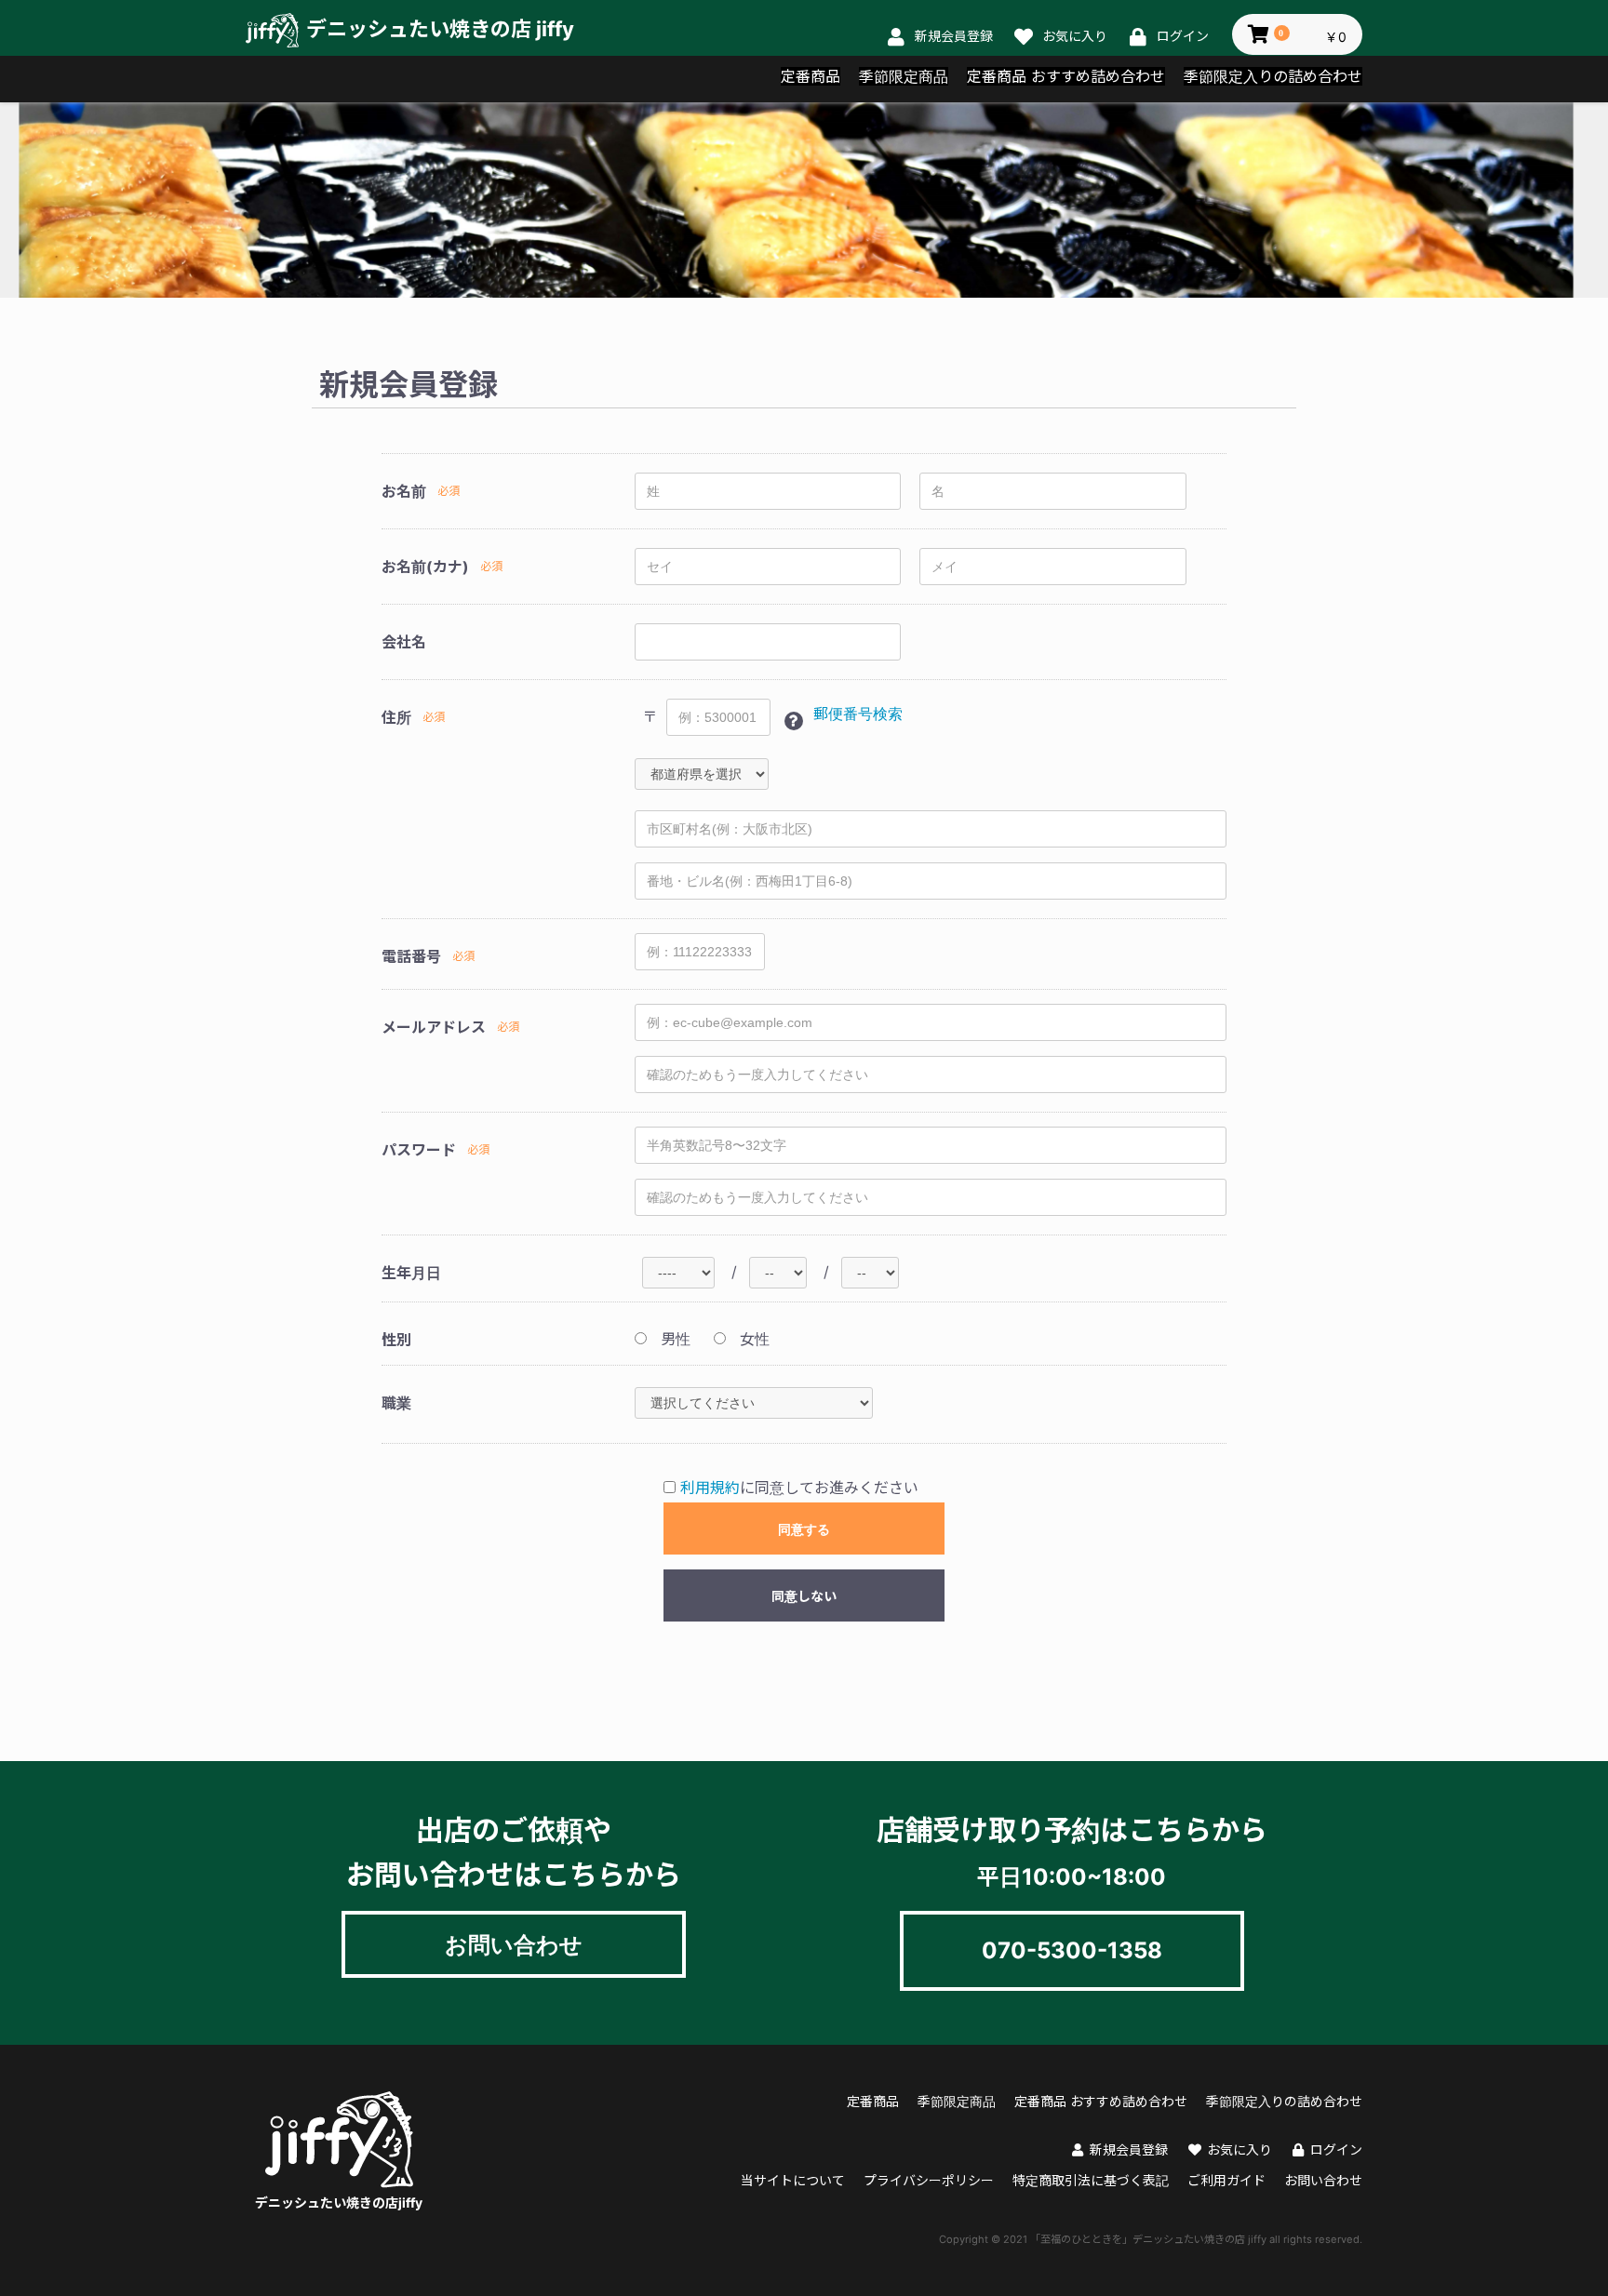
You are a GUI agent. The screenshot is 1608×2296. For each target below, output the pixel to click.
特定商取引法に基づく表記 (1091, 2180)
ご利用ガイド (1226, 2180)
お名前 (404, 491)
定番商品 (811, 76)
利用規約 (710, 1488)
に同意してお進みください (799, 1488)
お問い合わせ (514, 1944)
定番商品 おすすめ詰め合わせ (1066, 76)
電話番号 (411, 956)
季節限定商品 (904, 76)
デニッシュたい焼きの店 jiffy (440, 29)
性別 (396, 1340)
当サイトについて (793, 2180)
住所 (396, 717)
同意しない (804, 1596)
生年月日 (411, 1273)
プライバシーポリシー (929, 2180)
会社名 (404, 642)
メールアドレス (434, 1027)
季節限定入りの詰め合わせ (1273, 76)
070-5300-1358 (1072, 1950)
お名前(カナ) (425, 567)
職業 (396, 1403)
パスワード (419, 1150)
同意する (804, 1529)
